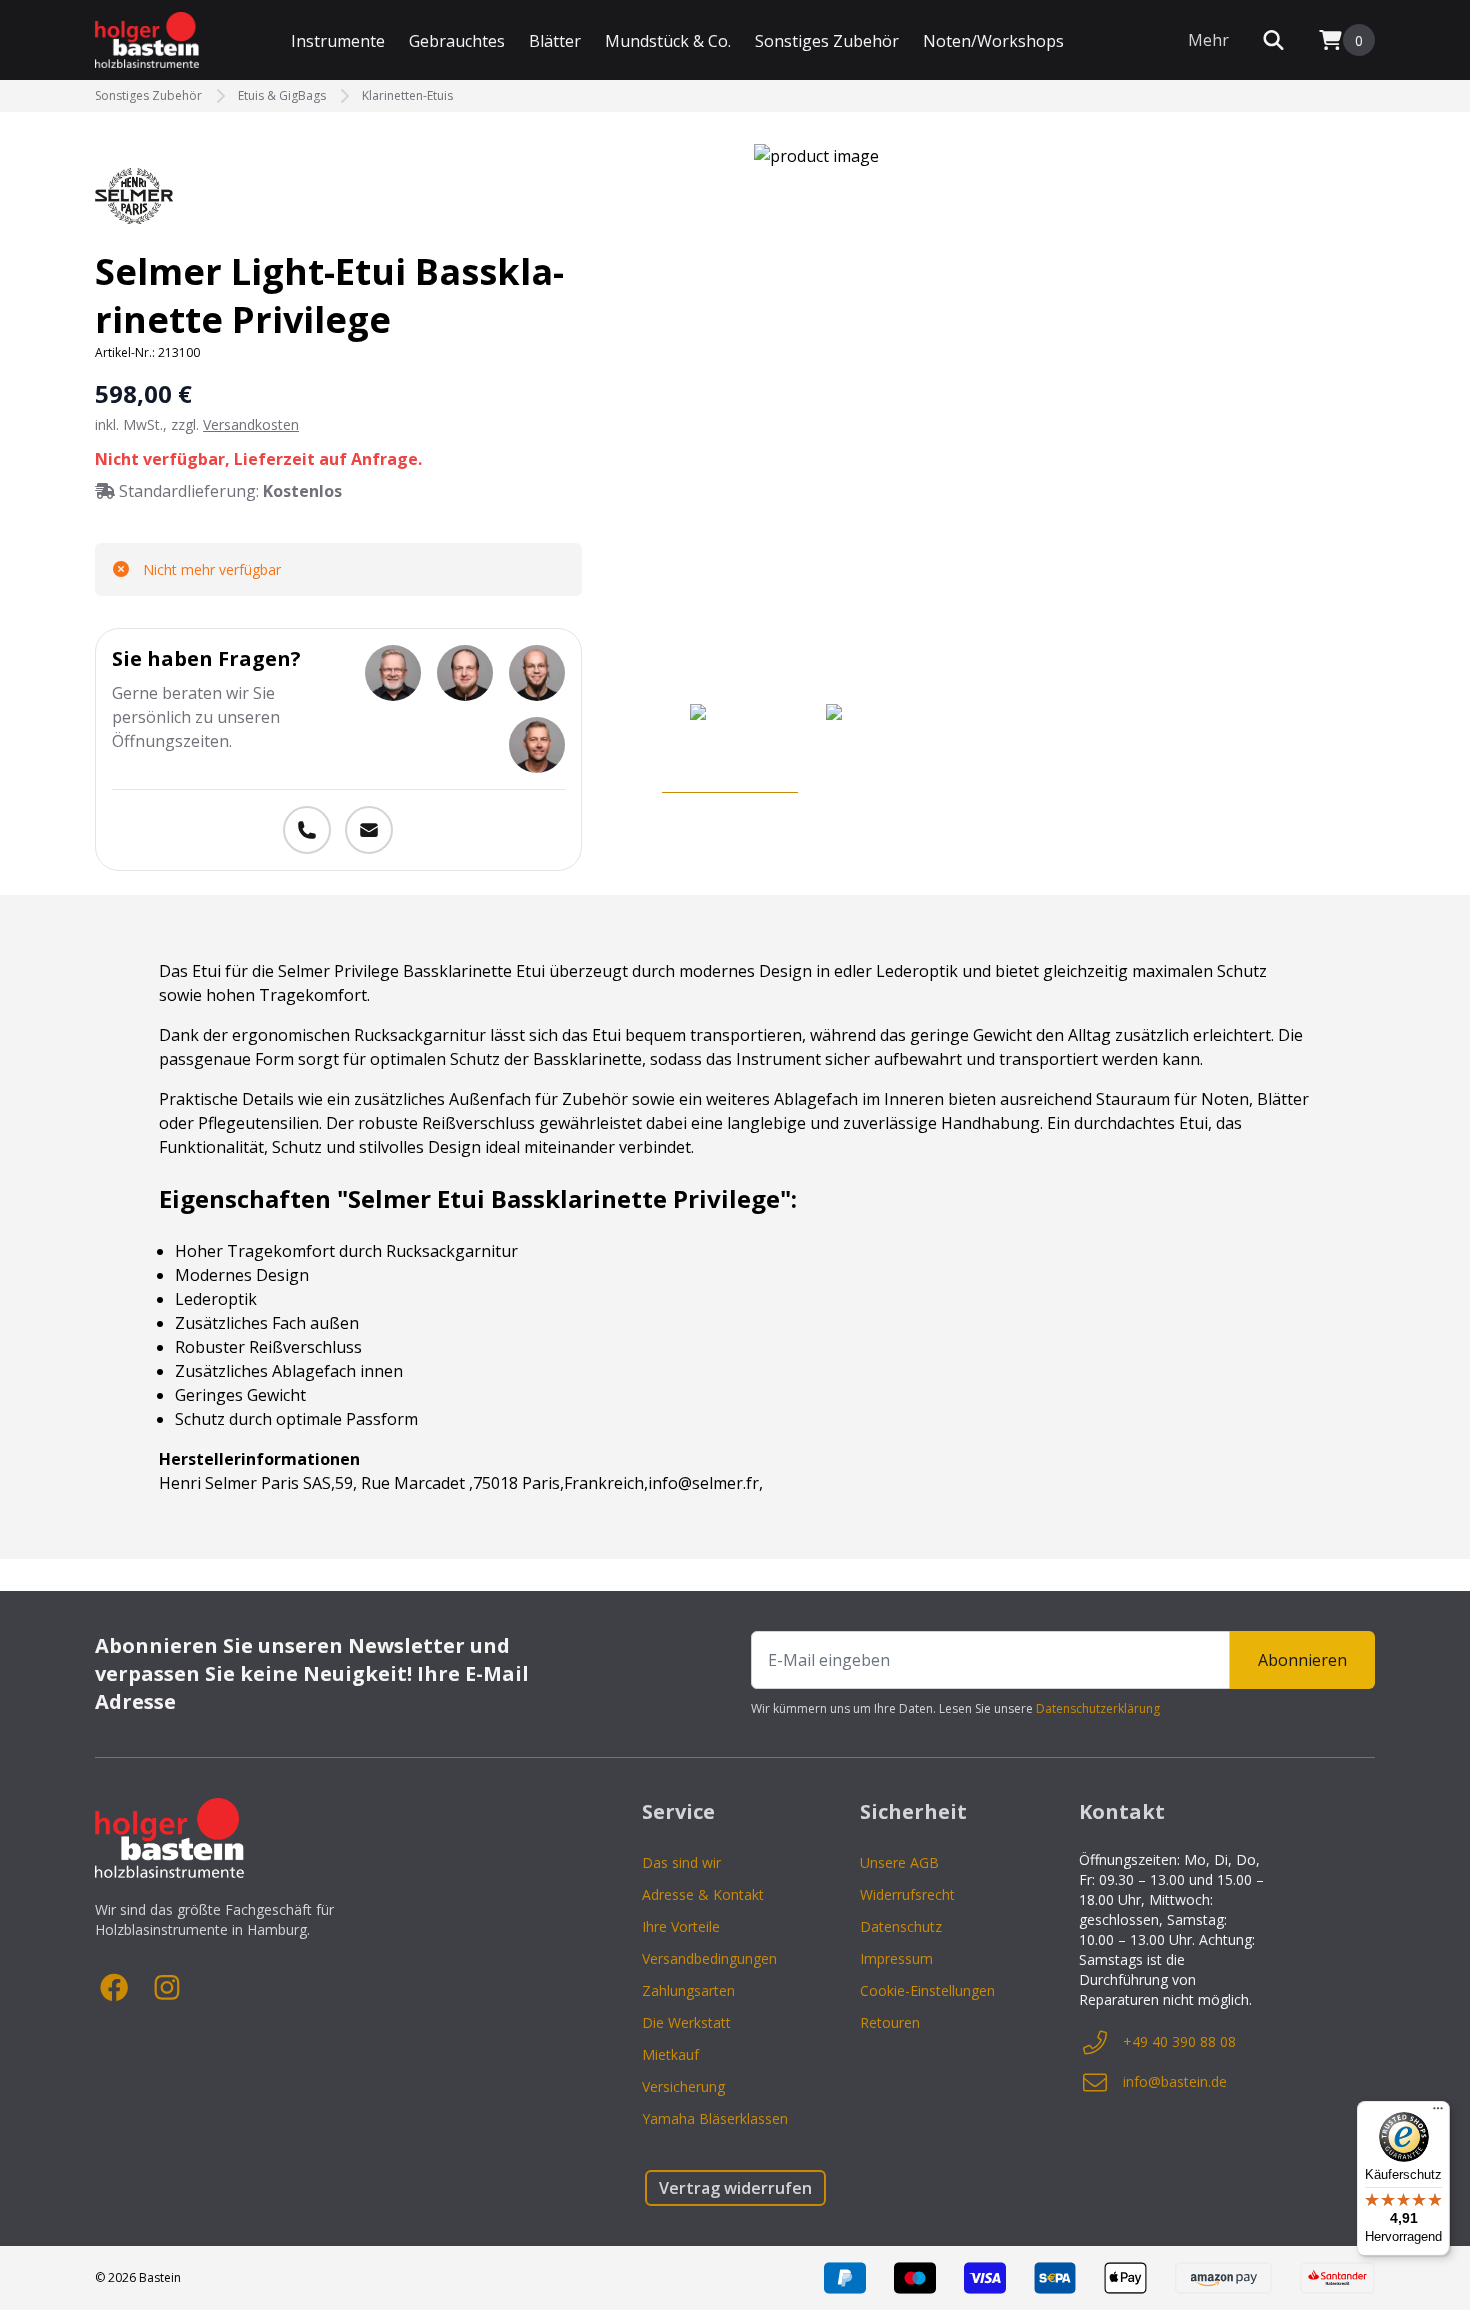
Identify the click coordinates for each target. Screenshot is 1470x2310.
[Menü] (1438, 2113)
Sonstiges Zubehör (827, 41)
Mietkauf (670, 2054)
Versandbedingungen (709, 1958)
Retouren (890, 2022)
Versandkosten (251, 424)
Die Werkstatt (686, 2022)
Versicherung (683, 2086)
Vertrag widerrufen (735, 2188)
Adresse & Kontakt (703, 1894)
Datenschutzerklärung (1098, 1708)
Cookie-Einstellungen (927, 1990)
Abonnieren (1302, 1660)
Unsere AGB (899, 1862)
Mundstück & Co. (668, 41)
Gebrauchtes (457, 41)
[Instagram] (167, 1988)
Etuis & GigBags (282, 96)
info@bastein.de (1175, 2081)
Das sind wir (681, 1862)
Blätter (555, 41)
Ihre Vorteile (681, 1926)
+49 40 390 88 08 (1179, 2041)
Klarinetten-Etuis (407, 96)
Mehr (1208, 40)
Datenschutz (901, 1926)
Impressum (896, 1958)
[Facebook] (115, 1988)
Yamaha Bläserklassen (715, 2118)
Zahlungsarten (688, 1990)
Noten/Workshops (993, 41)
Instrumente (338, 41)
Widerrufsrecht (907, 1894)
